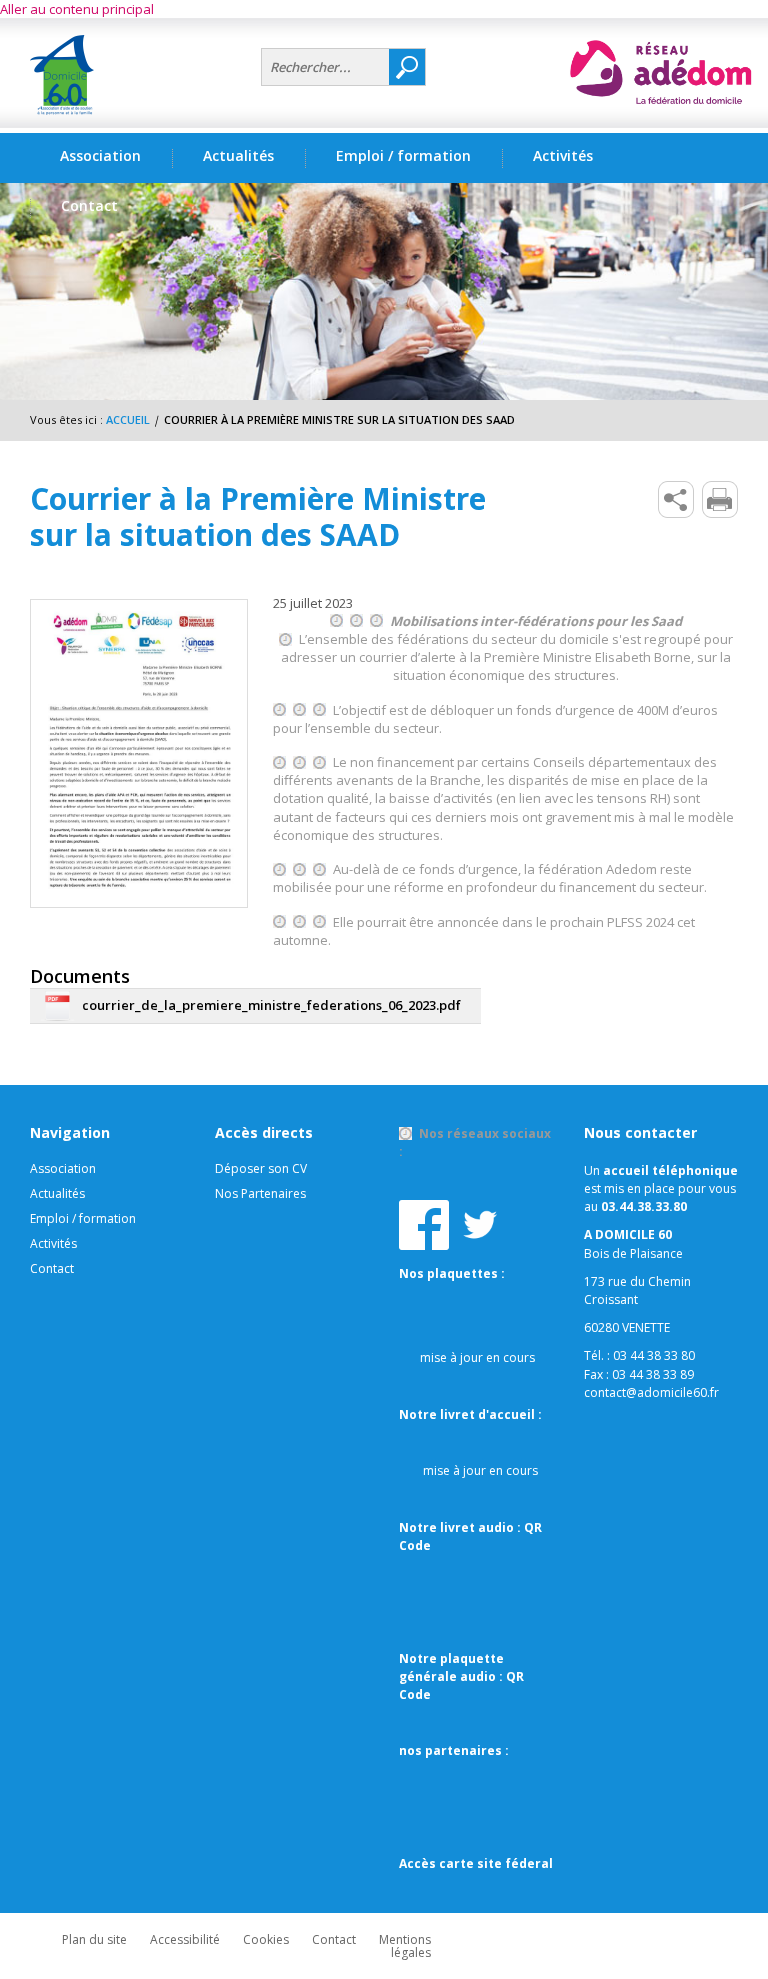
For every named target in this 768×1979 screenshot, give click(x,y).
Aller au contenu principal (77, 9)
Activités (53, 1243)
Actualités (238, 155)
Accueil (128, 419)
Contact (52, 1268)
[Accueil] (138, 75)
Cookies (266, 1939)
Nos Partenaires (260, 1193)
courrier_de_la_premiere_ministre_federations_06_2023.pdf (271, 1005)
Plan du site (94, 1939)
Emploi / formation (83, 1218)
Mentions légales (405, 1946)
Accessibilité (185, 1939)
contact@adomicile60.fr (651, 1392)
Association (63, 1168)
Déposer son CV (261, 1168)
